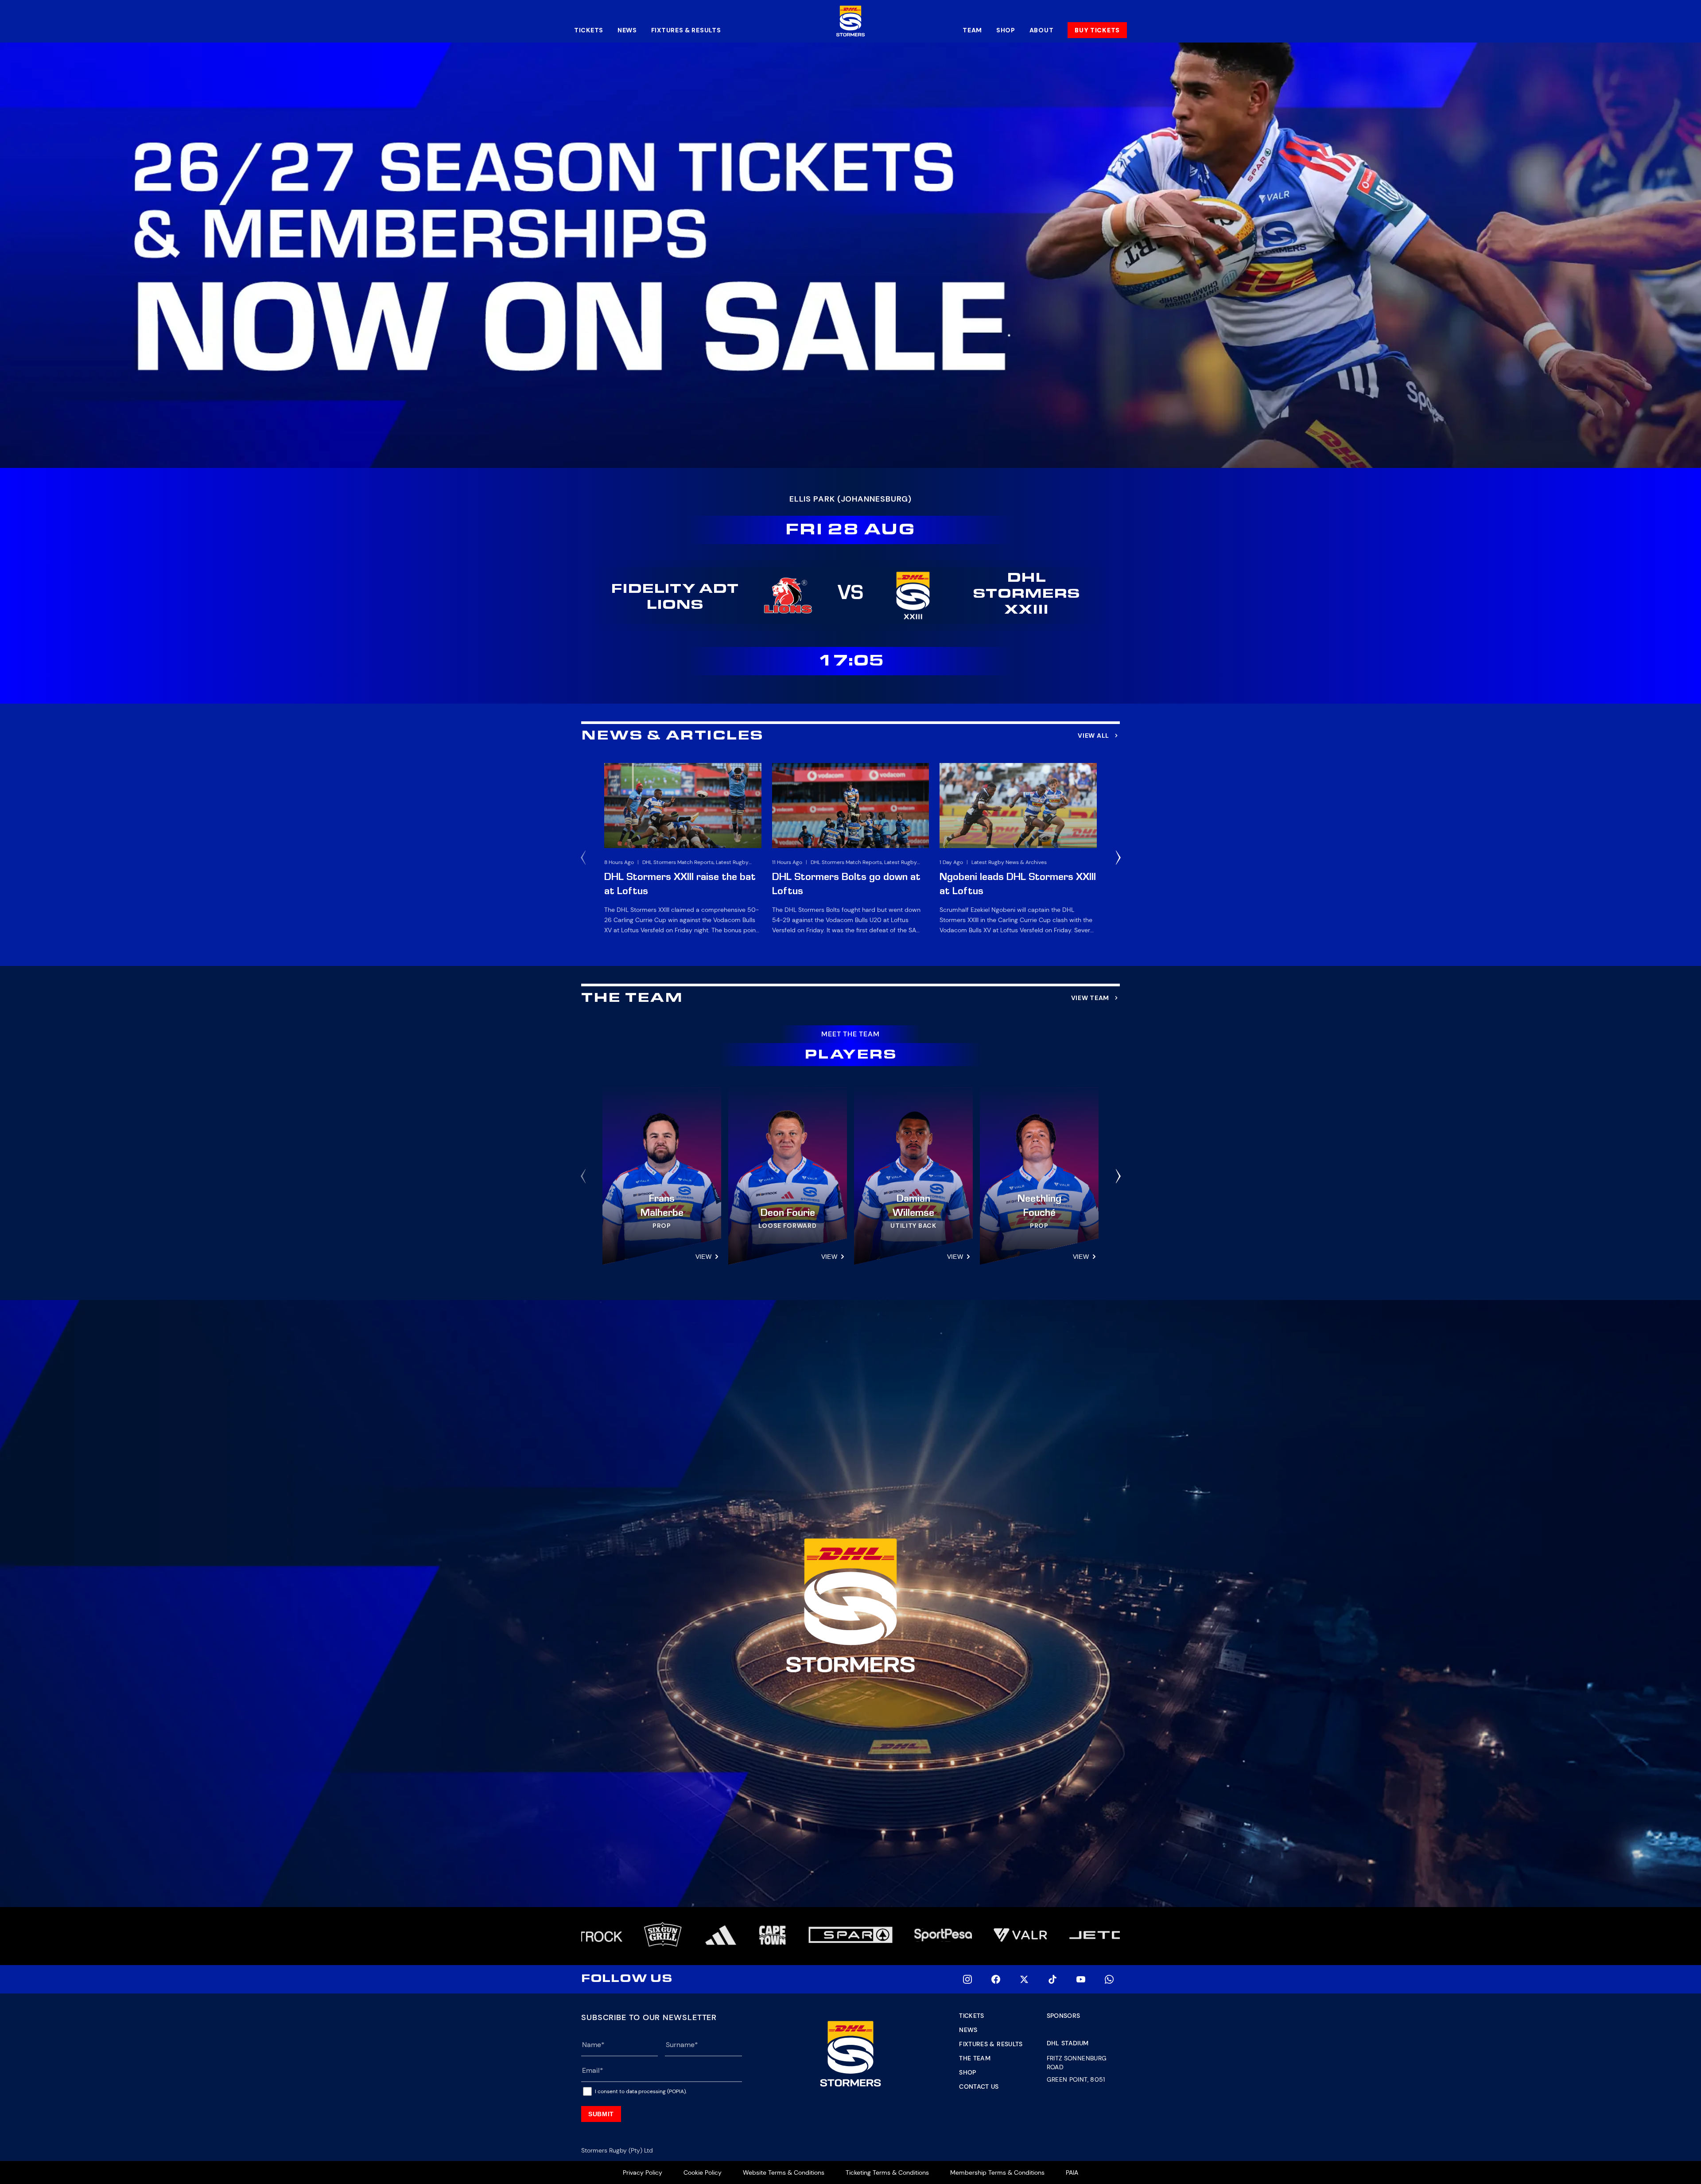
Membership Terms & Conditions (997, 2172)
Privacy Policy (643, 2172)
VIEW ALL (1093, 736)
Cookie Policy (703, 2172)
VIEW (703, 1257)
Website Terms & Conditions (784, 2172)
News (627, 30)
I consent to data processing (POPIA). (641, 2091)
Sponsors (1064, 2016)
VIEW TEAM (1090, 998)
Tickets (589, 30)
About (1042, 30)
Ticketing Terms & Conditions (887, 2172)
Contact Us (979, 2087)
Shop (1006, 30)
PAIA (1072, 2172)
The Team (975, 2058)
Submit (601, 2114)
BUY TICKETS (1097, 30)
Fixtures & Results (686, 30)
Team (972, 30)
